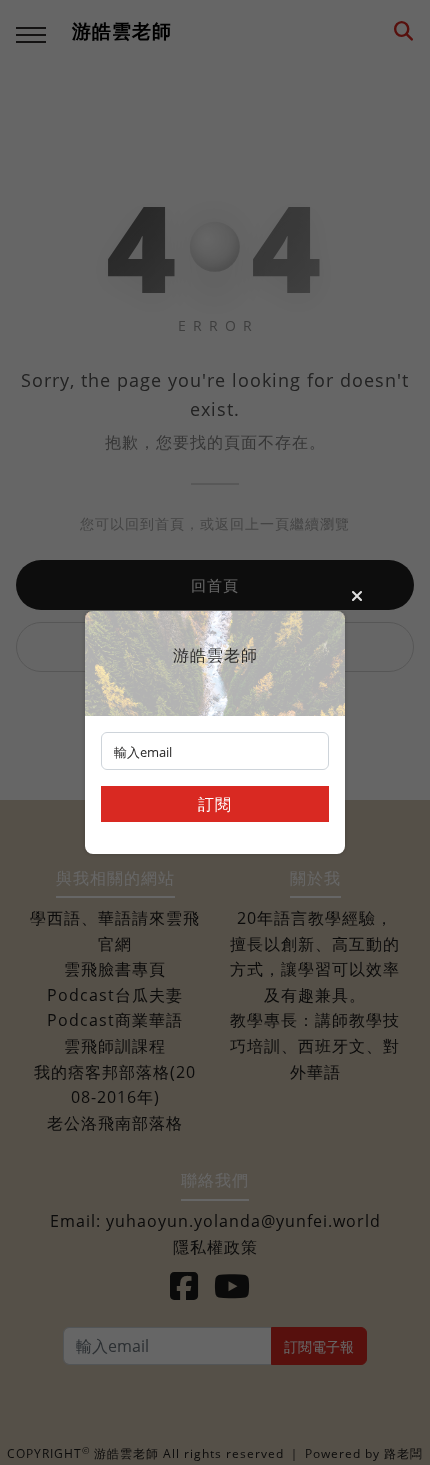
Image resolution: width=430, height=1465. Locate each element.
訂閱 (215, 804)
